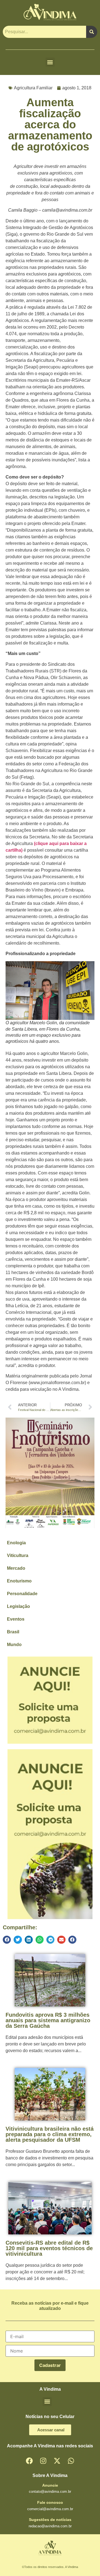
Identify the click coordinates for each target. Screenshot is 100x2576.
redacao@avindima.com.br (50, 2526)
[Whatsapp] (71, 2461)
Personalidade (22, 1594)
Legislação (18, 1606)
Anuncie (50, 2485)
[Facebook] (29, 2461)
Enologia (16, 1543)
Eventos (16, 1619)
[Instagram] (43, 2461)
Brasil (13, 1632)
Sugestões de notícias (50, 2520)
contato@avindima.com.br (50, 2491)
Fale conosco (50, 2502)
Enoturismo (19, 1581)
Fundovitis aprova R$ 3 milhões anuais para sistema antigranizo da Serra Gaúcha (48, 2020)
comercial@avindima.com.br (50, 2509)
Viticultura (18, 1555)
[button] (50, 62)
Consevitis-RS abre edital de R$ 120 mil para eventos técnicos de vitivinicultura (49, 2248)
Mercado (16, 1568)
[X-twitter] (57, 2461)
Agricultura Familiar (33, 88)
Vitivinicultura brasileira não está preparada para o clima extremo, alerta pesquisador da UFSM (50, 2134)
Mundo (14, 1645)
